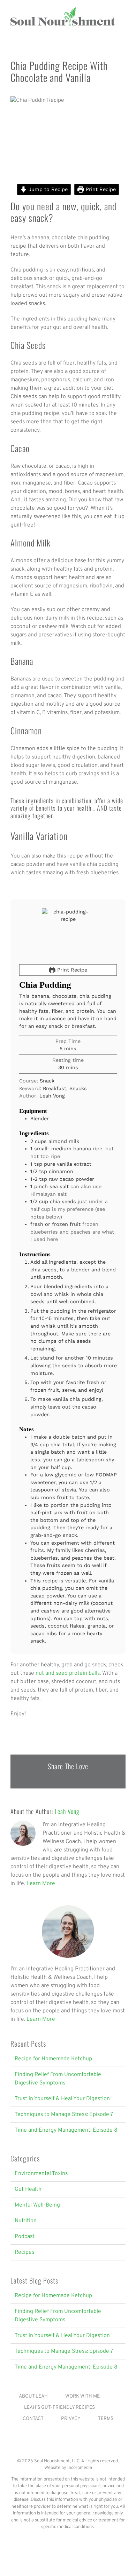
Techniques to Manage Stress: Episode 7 (64, 2115)
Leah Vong (67, 1811)
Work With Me (82, 2396)
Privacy (71, 2419)
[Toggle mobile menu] (123, 30)
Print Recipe (100, 189)
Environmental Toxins (41, 2174)
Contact (33, 2419)
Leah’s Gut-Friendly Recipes (59, 2408)
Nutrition (26, 2221)
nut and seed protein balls (68, 1673)
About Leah (33, 2396)
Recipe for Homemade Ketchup (53, 2059)
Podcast (25, 2237)
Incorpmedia (80, 2468)
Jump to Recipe (47, 189)
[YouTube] (73, 2444)
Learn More (41, 1884)
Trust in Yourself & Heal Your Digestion (62, 2099)
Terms (106, 2419)
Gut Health (28, 2189)
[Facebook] (63, 2444)
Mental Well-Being (37, 2205)
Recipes (24, 2252)
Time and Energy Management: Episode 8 (66, 2130)
